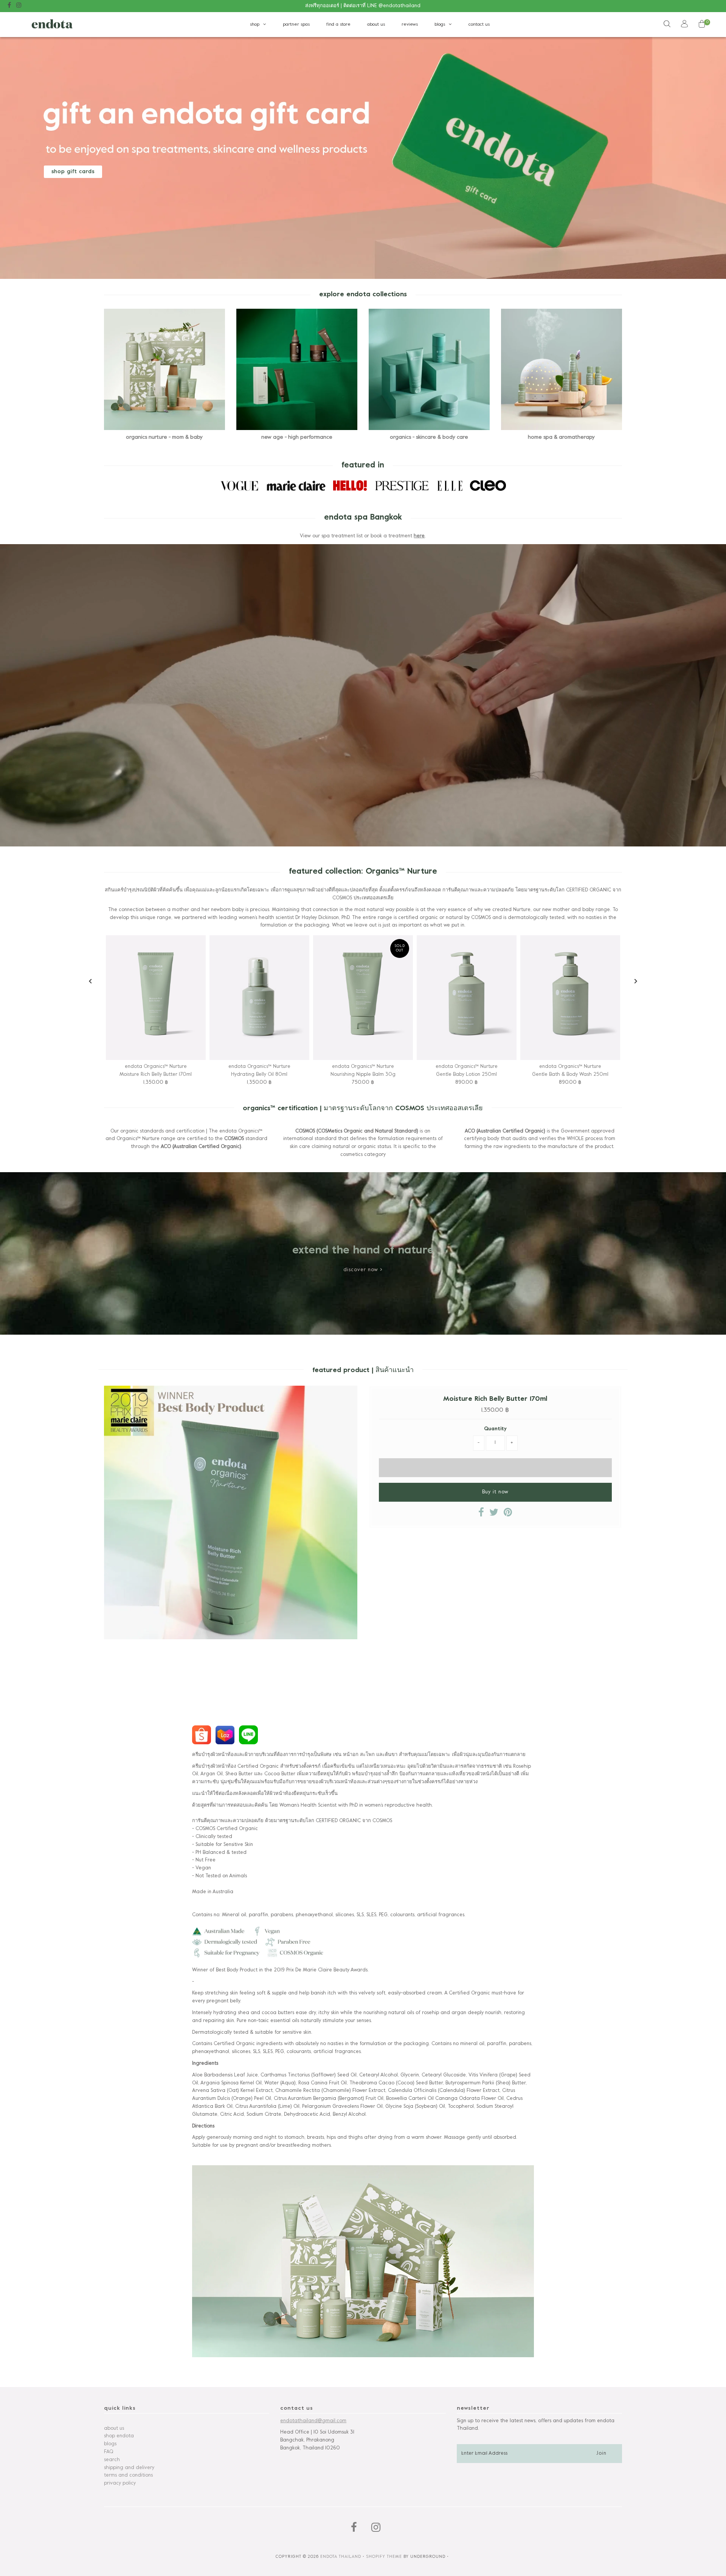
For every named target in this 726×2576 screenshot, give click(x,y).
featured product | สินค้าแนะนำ (363, 1370)
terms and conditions (128, 2475)
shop (255, 25)
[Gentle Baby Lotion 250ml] (467, 998)
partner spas (296, 25)
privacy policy (120, 2483)
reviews (410, 25)
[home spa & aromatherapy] (562, 369)
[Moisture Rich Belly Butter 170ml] (156, 998)
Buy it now (495, 1492)
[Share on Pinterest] (508, 1515)
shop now (65, 172)
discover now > (363, 1270)
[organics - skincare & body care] (429, 369)
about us (376, 25)
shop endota (119, 2436)
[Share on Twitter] (494, 1515)
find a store (338, 25)
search (112, 2460)
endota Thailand (341, 2557)
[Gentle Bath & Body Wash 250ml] (570, 998)
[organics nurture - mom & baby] (165, 369)
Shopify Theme (384, 2557)
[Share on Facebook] (481, 1515)
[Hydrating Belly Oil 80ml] (259, 998)
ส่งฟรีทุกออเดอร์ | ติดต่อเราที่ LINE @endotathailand (363, 6)
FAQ (109, 2452)
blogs (440, 25)
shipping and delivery (129, 2468)
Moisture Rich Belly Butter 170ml (495, 1399)
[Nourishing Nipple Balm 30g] (363, 998)
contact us (479, 25)
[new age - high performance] (297, 369)
